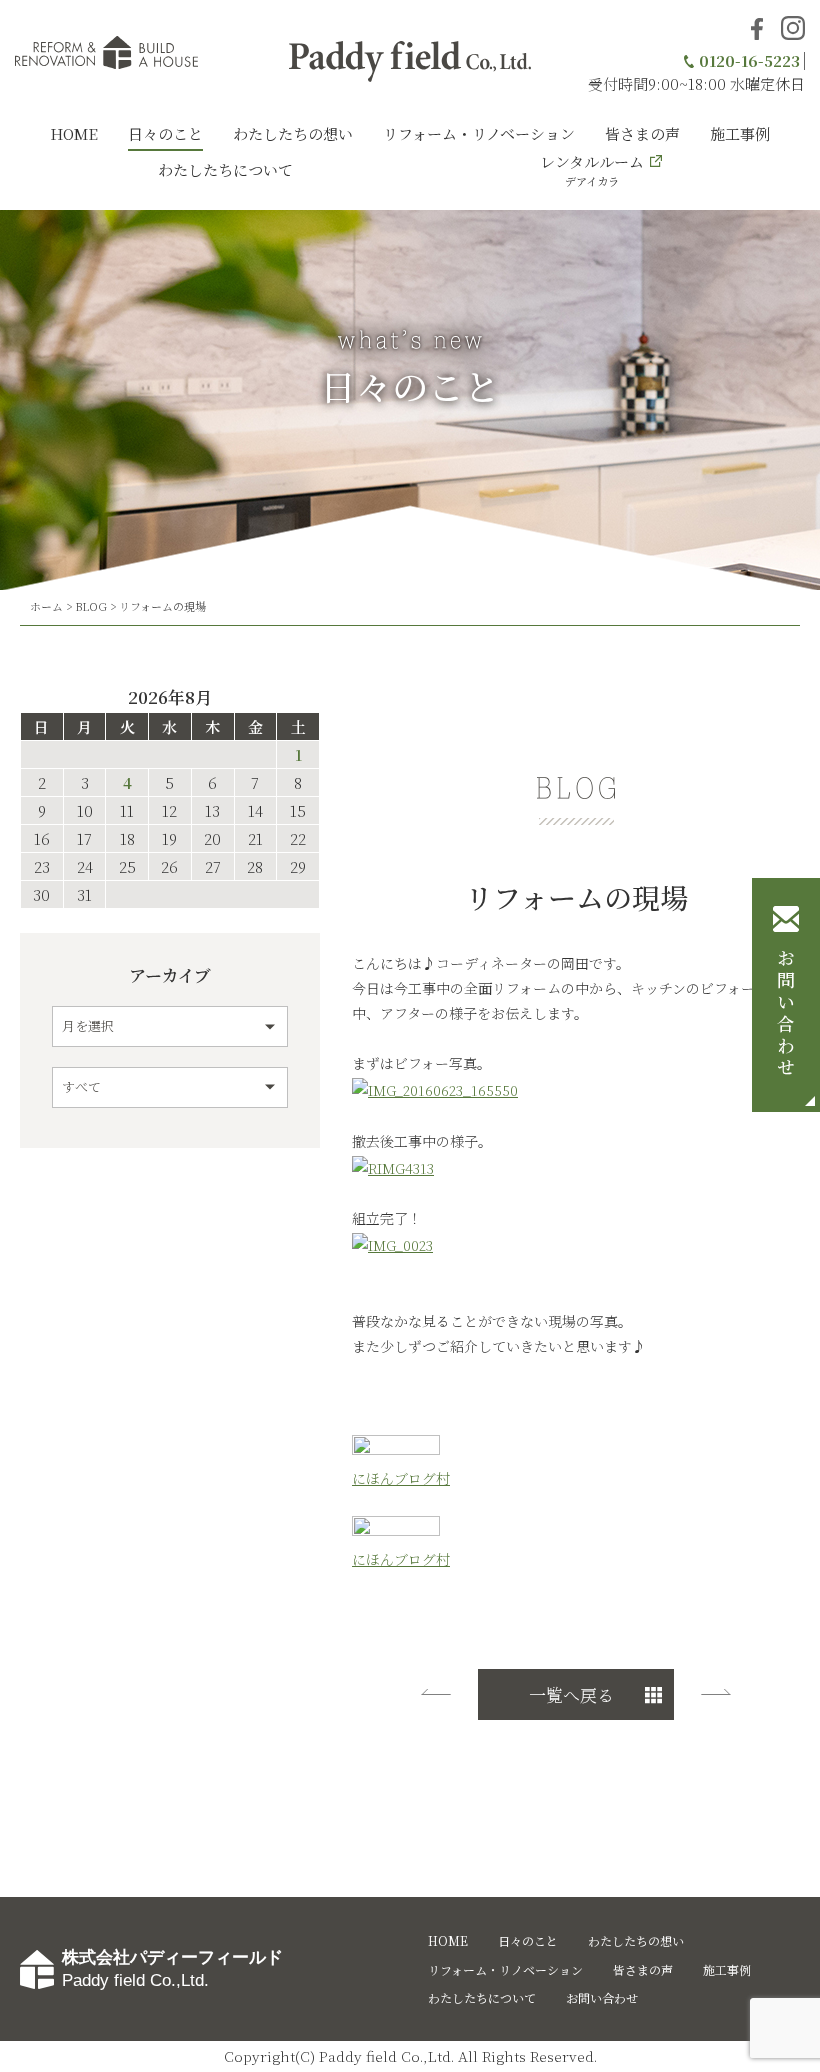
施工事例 (740, 133)
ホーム (46, 606)
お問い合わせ (786, 1015)
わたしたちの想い (293, 133)
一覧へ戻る (571, 1694)
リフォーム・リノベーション (479, 133)
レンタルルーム (592, 170)
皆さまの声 (642, 133)
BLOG (91, 606)
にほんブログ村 (401, 1478)
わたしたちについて (225, 169)
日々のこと (165, 133)
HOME (74, 133)
